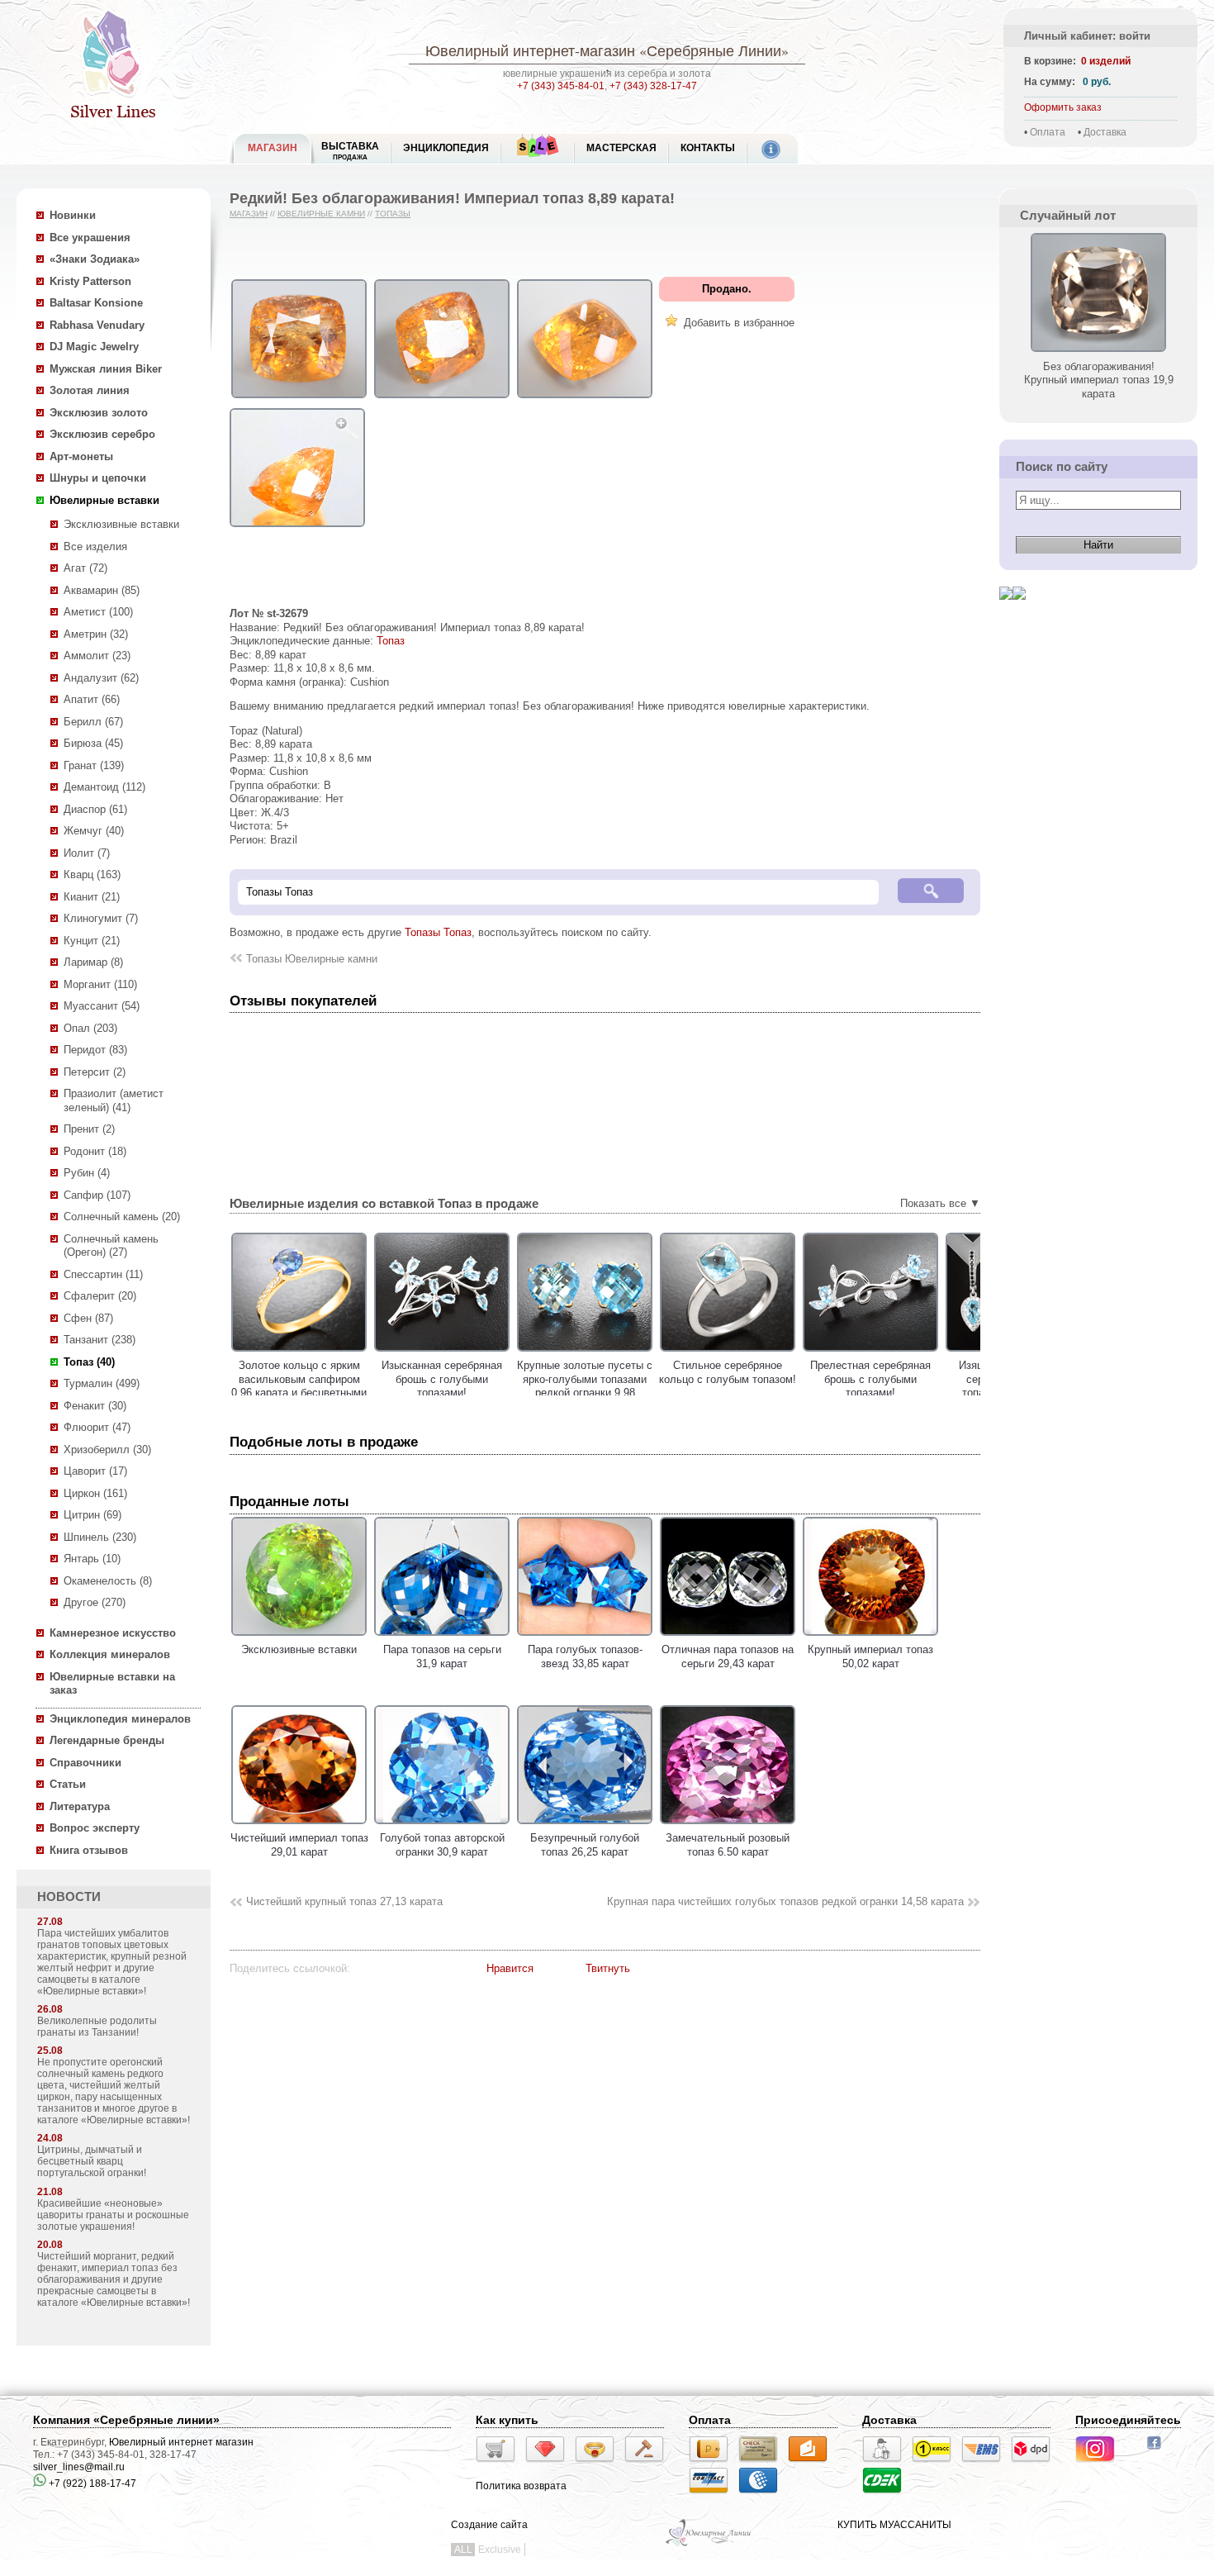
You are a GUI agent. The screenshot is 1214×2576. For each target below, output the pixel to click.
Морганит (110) (100, 984)
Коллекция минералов (110, 1654)
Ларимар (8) (93, 962)
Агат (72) (85, 568)
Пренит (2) (89, 1129)
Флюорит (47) (97, 1427)
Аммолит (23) (97, 656)
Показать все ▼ (940, 1203)
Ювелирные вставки (104, 500)
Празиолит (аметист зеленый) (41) (114, 1100)
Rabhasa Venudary (97, 325)
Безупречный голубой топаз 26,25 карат (585, 1845)
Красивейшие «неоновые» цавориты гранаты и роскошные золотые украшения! (113, 2215)
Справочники (85, 1763)
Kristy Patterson (90, 281)
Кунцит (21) (92, 941)
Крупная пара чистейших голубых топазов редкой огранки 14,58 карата (785, 1901)
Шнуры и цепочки (98, 478)
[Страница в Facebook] (1159, 2451)
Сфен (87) (88, 1318)
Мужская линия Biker (106, 369)
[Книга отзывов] (1006, 613)
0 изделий (1106, 61)
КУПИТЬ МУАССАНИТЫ (894, 2525)
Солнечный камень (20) (122, 1217)
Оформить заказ (1063, 107)
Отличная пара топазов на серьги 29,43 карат (728, 1656)
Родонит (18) (95, 1151)
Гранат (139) (94, 765)
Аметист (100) (98, 612)
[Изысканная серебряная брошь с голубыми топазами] (442, 1352)
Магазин (249, 214)
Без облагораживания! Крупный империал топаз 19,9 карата (1099, 380)
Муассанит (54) (102, 1006)
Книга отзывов (89, 1850)
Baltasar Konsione (96, 303)
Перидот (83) (95, 1050)
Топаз (391, 641)
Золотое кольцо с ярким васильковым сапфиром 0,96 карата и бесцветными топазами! (299, 1386)
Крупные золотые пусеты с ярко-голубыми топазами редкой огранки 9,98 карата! (585, 1386)
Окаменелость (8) (108, 1581)
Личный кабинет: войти (1087, 36)
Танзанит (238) (100, 1340)
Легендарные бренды (107, 1740)
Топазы (393, 214)
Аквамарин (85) (102, 590)
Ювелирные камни (321, 214)
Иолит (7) (87, 853)
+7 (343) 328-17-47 (653, 86)
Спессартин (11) (103, 1274)
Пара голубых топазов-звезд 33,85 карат (585, 1656)
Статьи (68, 1784)
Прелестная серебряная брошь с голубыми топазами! (870, 1379)
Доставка (1105, 132)
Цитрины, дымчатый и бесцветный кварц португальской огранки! (92, 2161)
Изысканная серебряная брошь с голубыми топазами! (442, 1379)
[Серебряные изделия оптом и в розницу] (709, 2545)
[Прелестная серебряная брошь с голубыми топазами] (870, 1352)
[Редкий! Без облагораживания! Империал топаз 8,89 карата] (299, 399)
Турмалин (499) (102, 1383)
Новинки (73, 215)
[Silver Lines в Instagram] (1100, 2464)
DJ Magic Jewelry (94, 347)
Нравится (510, 1968)
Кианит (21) (92, 897)
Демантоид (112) (104, 787)
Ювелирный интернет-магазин (530, 50)
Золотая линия (90, 390)
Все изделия (95, 547)
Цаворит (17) (95, 1471)
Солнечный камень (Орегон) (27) (111, 1246)
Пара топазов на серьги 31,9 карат (442, 1656)
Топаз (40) (89, 1362)
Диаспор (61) (95, 809)
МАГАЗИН (273, 148)
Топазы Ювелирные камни (312, 959)
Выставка (350, 151)
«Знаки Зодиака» (95, 259)
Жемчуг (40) (94, 831)
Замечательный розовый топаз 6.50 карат (728, 1845)
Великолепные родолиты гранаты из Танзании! (97, 2027)
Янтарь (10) (92, 1559)
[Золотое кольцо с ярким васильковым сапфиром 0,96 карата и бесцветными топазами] (299, 1352)
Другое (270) (95, 1602)
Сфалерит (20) (100, 1296)
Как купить (507, 2420)
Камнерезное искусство (113, 1633)
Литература (80, 1806)
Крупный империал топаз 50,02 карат (870, 1656)
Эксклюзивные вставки (121, 524)
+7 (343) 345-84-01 (561, 86)
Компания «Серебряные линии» (126, 2420)
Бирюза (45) (93, 743)
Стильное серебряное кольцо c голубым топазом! (728, 1372)
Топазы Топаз (438, 932)
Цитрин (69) (92, 1515)
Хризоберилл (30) (107, 1450)
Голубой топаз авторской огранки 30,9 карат (442, 1845)
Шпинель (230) (100, 1537)
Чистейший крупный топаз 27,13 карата (344, 1901)
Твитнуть (608, 1968)
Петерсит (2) (95, 1072)
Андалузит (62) (101, 678)
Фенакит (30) (95, 1406)
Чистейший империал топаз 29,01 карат (299, 1845)
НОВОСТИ (69, 1897)
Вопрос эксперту (95, 1828)
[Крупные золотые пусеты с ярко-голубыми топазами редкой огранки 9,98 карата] (585, 1352)
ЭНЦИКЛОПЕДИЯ (446, 148)
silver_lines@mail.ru (79, 2467)
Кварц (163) (92, 875)
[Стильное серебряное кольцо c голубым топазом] (728, 1352)
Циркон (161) (95, 1493)
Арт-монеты (81, 456)
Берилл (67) (93, 722)
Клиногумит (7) (101, 918)
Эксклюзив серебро (102, 434)
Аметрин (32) (96, 634)
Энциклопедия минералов (120, 1719)
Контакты (708, 148)
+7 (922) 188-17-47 (91, 2483)
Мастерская (621, 148)
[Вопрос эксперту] (1019, 613)
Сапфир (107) (97, 1195)
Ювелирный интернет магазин (181, 2442)
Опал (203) (90, 1028)
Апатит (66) (92, 699)
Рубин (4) (87, 1173)
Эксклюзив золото (99, 413)
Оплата (1048, 132)
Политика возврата (521, 2486)
